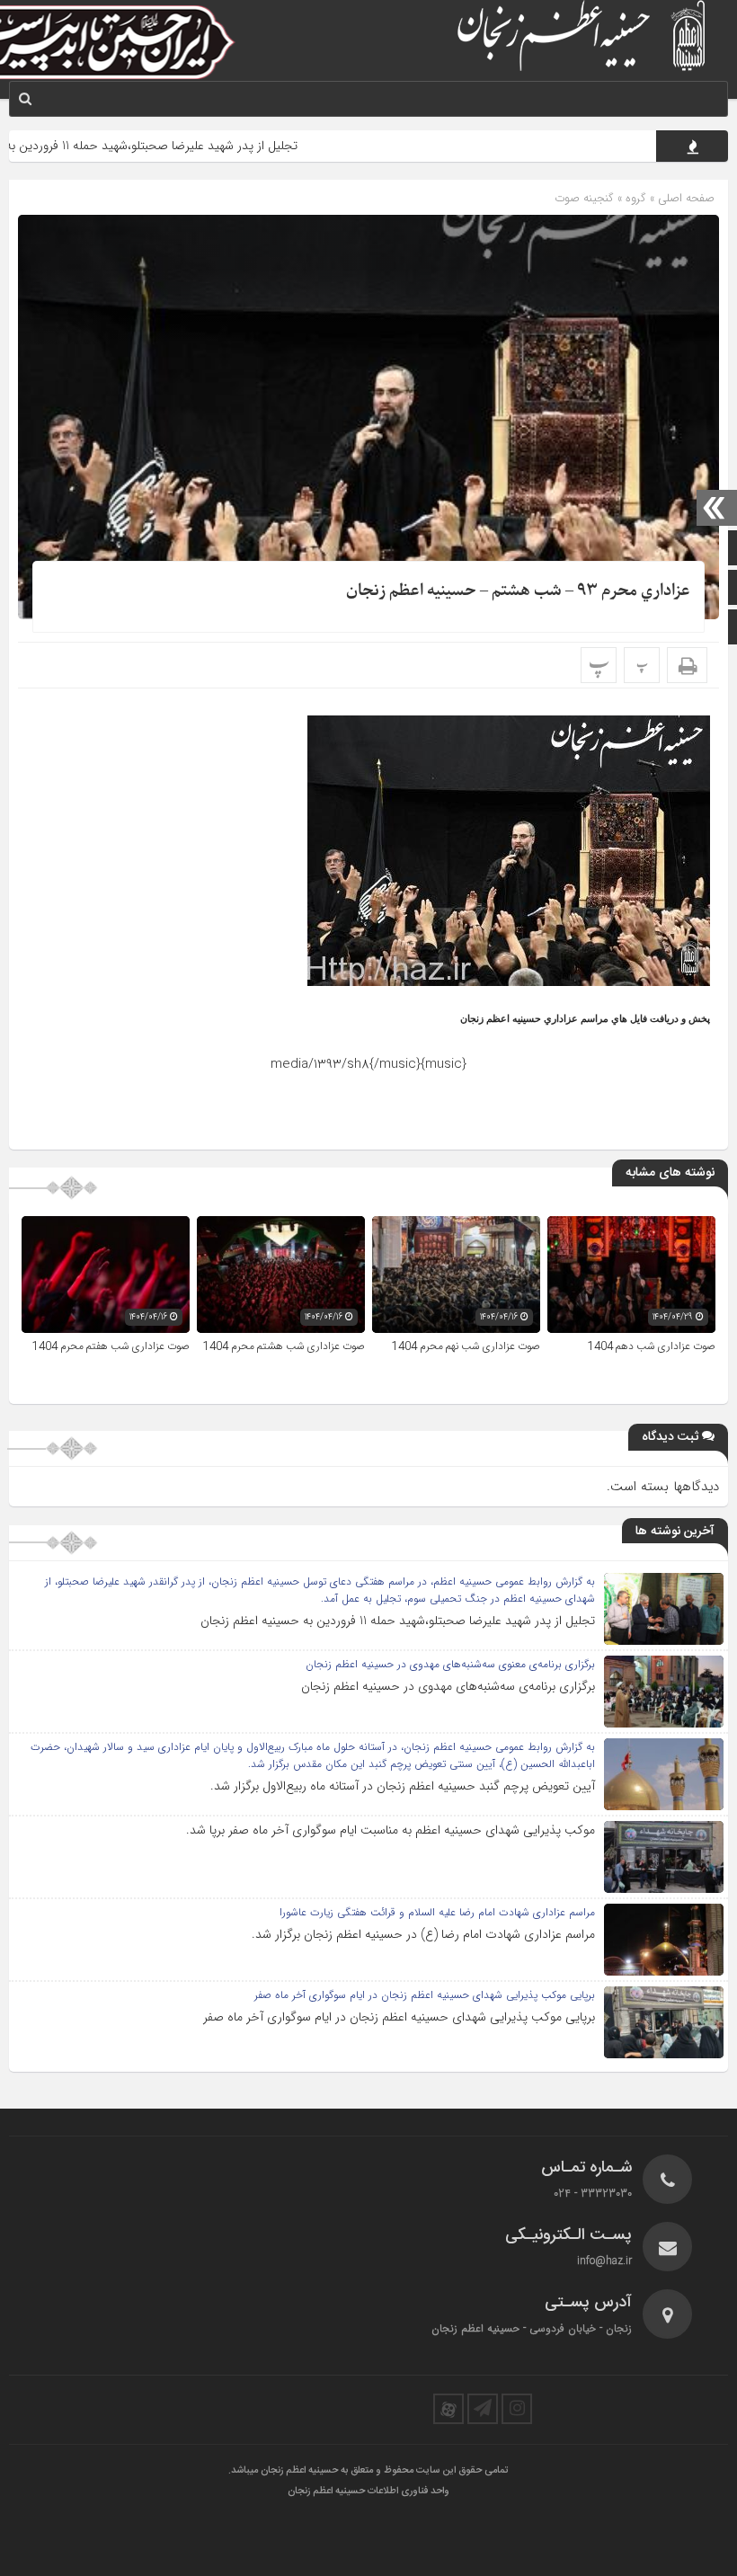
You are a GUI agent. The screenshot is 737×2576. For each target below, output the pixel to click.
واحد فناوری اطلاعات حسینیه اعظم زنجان (368, 2492)
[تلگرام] (483, 2409)
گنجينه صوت (584, 198)
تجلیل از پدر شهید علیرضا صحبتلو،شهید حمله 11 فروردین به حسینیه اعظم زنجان (398, 1621)
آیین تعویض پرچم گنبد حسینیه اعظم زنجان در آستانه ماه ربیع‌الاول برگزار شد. (403, 1786)
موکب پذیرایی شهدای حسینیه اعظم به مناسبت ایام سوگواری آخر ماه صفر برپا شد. (391, 1830)
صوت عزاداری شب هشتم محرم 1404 (284, 1346)
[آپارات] (448, 2409)
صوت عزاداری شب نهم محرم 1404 (466, 1346)
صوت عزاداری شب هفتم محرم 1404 (111, 1346)
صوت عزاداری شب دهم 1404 (652, 1346)
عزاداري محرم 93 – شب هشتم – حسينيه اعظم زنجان (518, 591)
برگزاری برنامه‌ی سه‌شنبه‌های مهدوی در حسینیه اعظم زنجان (448, 1686)
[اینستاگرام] (517, 2409)
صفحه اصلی (684, 198)
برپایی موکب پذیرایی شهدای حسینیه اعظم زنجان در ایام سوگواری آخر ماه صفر (399, 2017)
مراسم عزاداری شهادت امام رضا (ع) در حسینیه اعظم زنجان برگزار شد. (423, 1934)
